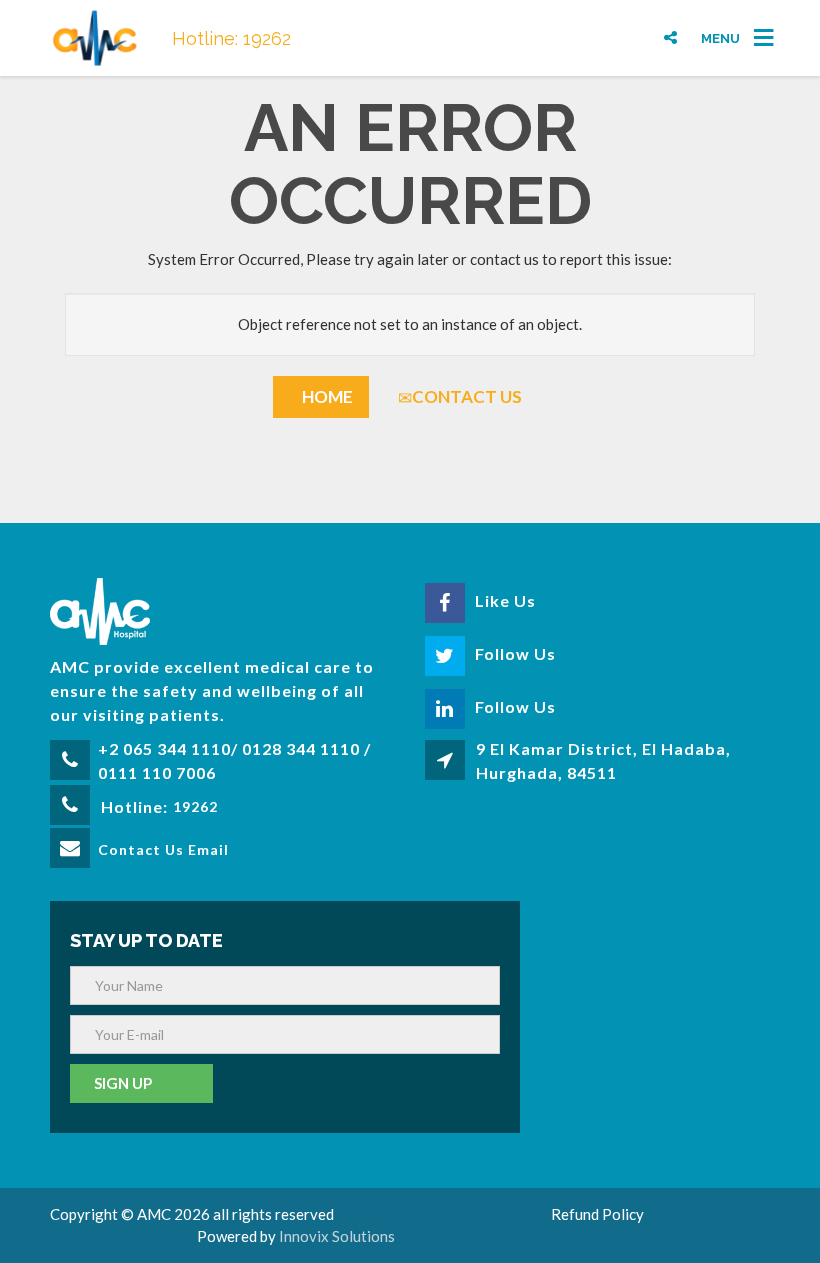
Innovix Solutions (337, 1236)
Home (327, 396)
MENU (720, 37)
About (422, 22)
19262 (195, 806)
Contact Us (467, 396)
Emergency (638, 21)
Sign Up (123, 1083)
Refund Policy (597, 1214)
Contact (514, 22)
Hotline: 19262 (231, 38)
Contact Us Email (163, 849)
